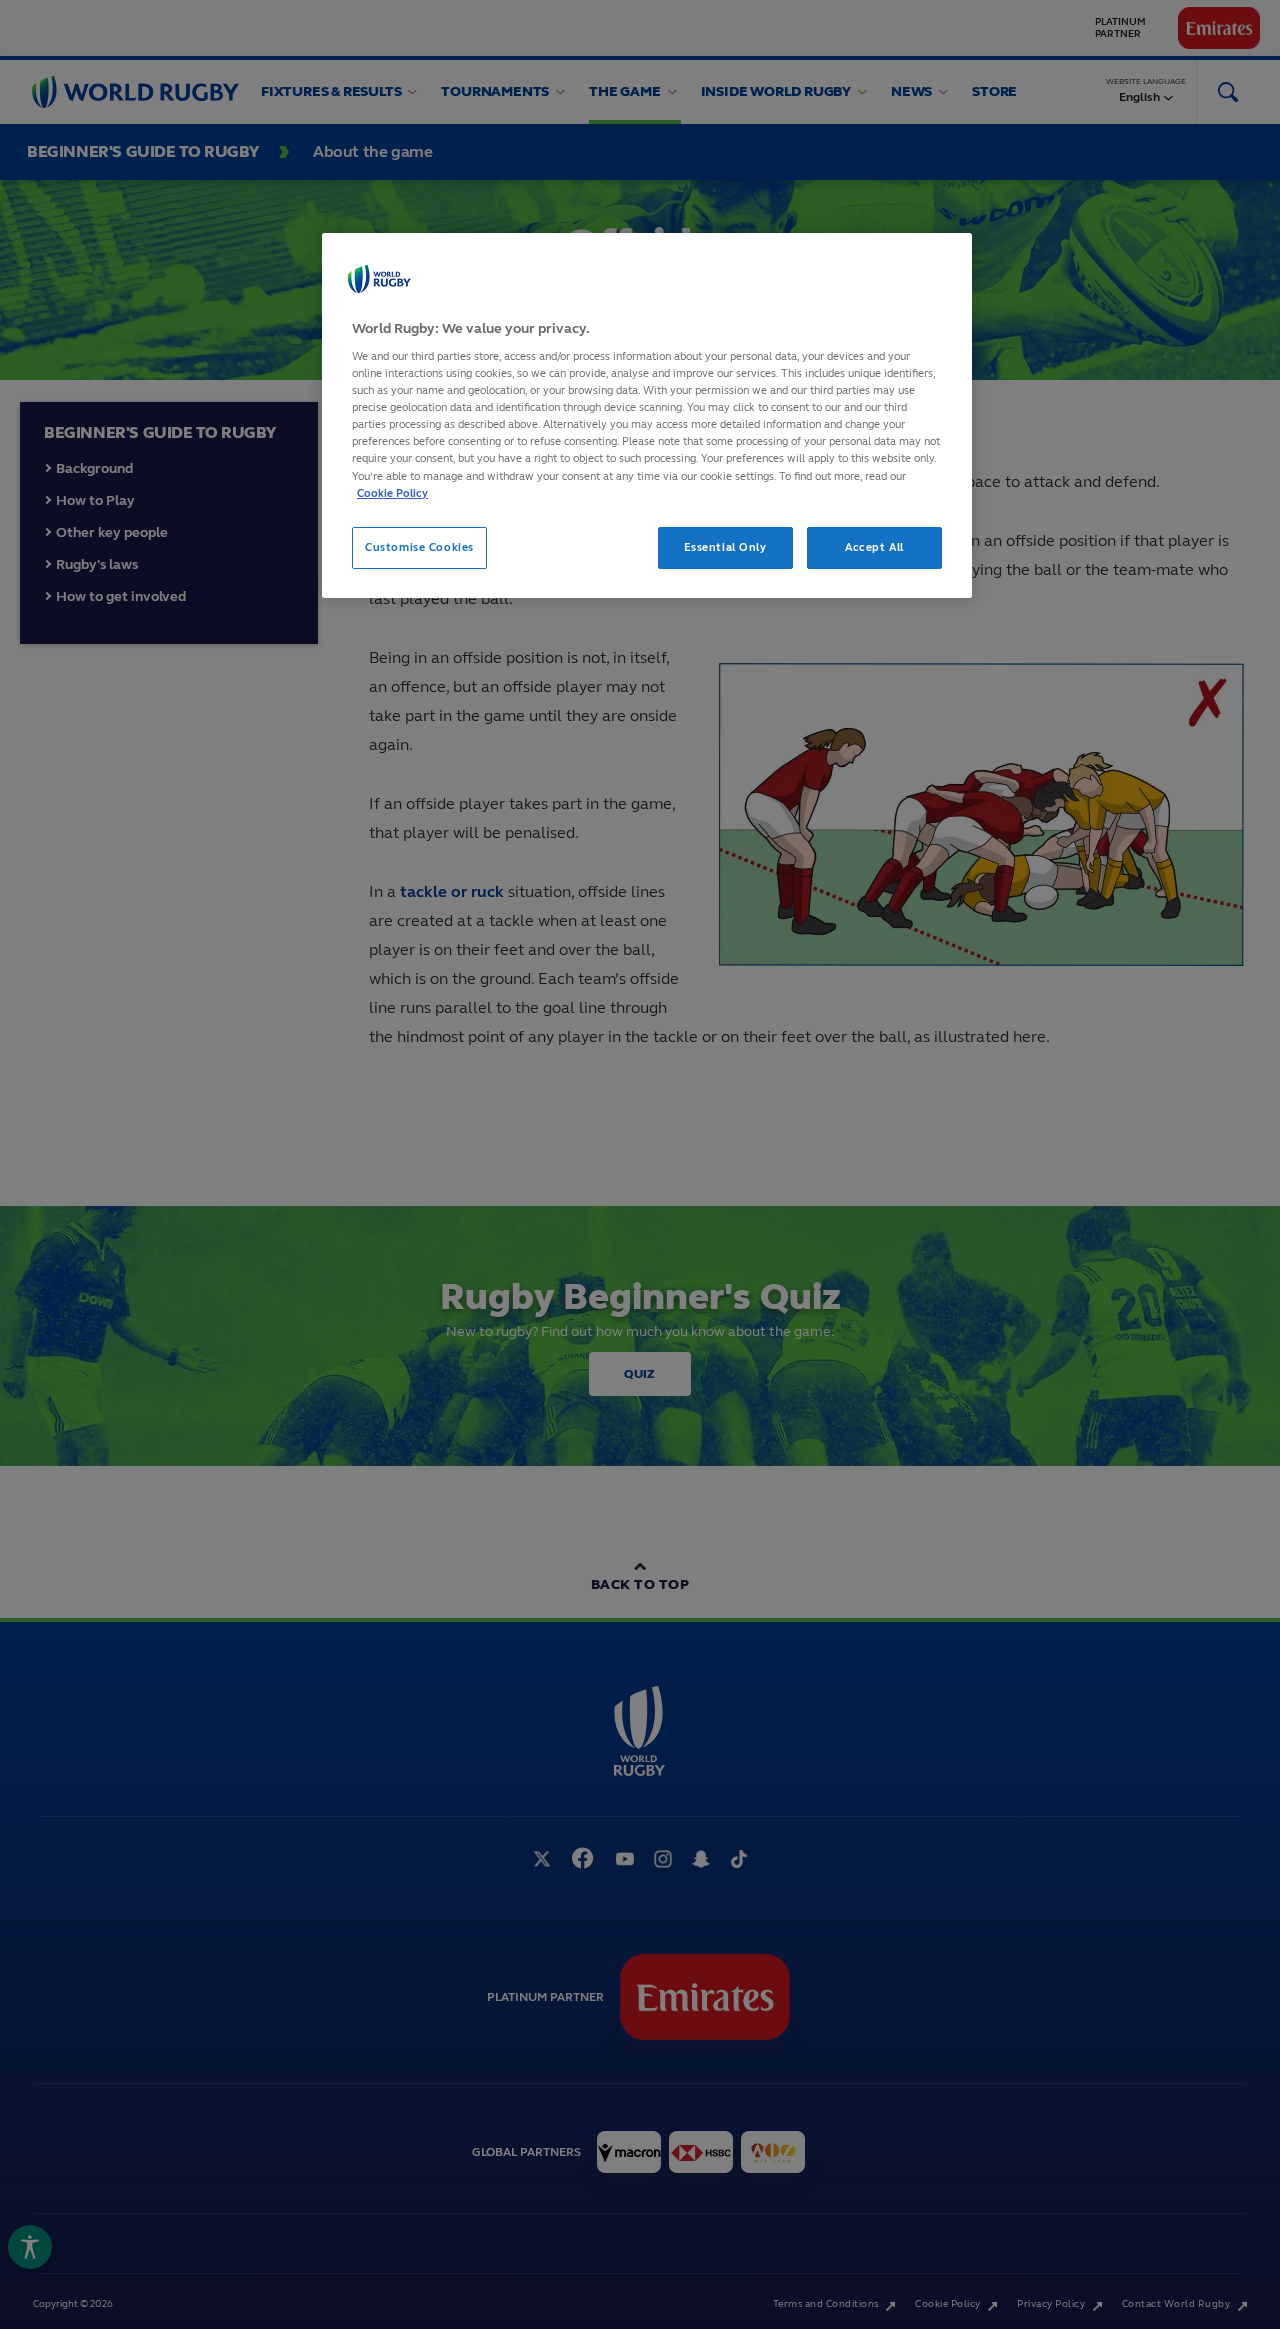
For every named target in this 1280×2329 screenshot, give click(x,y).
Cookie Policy (392, 493)
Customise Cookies (419, 547)
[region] (647, 415)
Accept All (874, 547)
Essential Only (725, 547)
